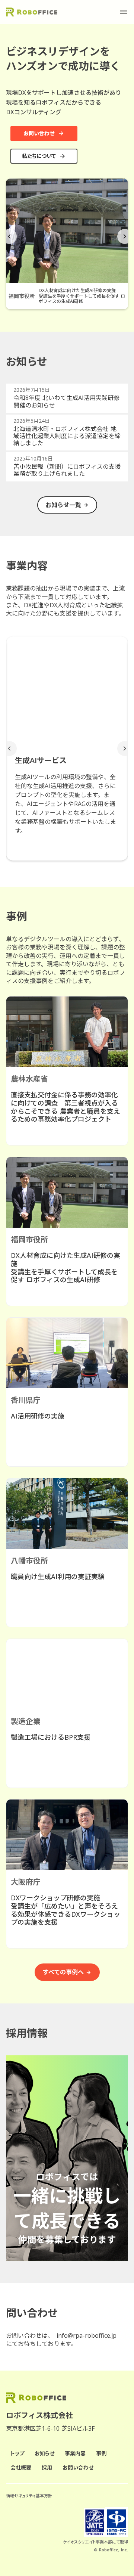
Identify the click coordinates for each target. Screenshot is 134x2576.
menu (124, 12)
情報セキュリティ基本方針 (29, 2496)
